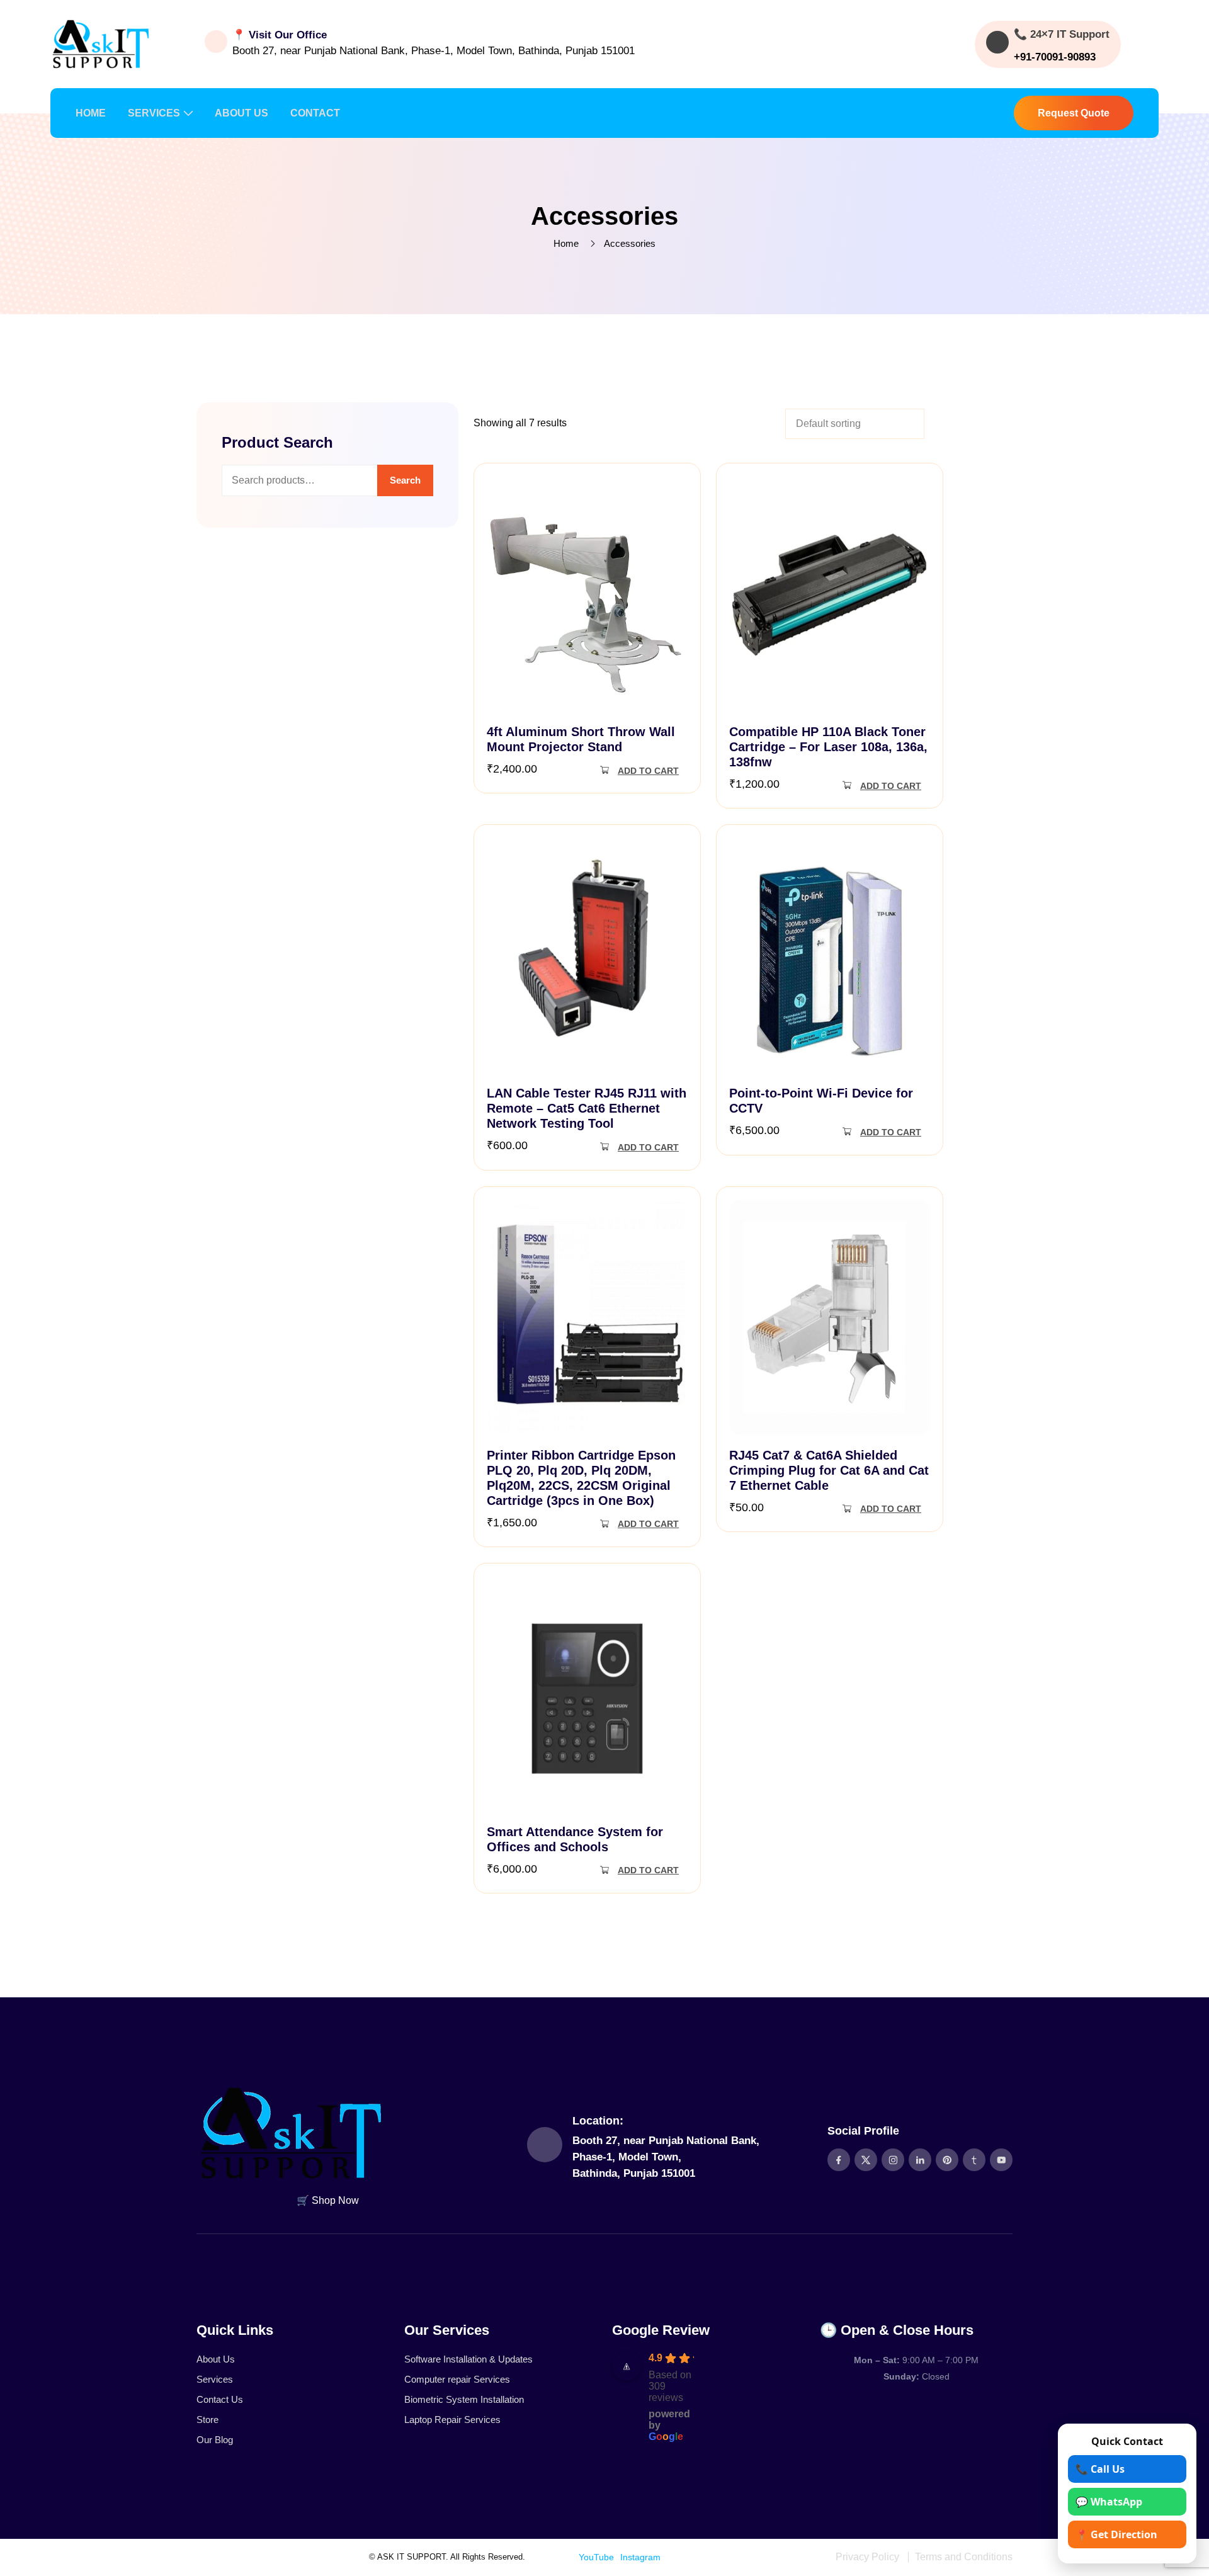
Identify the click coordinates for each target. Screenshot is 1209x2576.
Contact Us (220, 2399)
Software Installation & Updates (468, 2359)
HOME (91, 113)
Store (207, 2420)
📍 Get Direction (1116, 2534)
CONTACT (315, 113)
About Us (216, 2359)
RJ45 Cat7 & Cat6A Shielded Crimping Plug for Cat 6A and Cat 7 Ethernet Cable (829, 1470)
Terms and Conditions (964, 2557)
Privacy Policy (867, 2557)
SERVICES (154, 113)
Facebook (553, 2557)
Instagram (640, 2557)
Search (405, 480)
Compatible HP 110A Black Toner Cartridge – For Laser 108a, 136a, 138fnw (828, 747)
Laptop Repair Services (452, 2420)
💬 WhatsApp (1109, 2502)
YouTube (596, 2557)
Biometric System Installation (464, 2399)
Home (566, 243)
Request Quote (1074, 113)
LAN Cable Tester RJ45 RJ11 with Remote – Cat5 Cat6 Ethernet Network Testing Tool (587, 1108)
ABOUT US (241, 113)
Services (215, 2379)
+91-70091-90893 (1055, 57)
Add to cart (648, 771)
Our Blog (215, 2440)
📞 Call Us (1100, 2469)
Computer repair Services (457, 2379)
